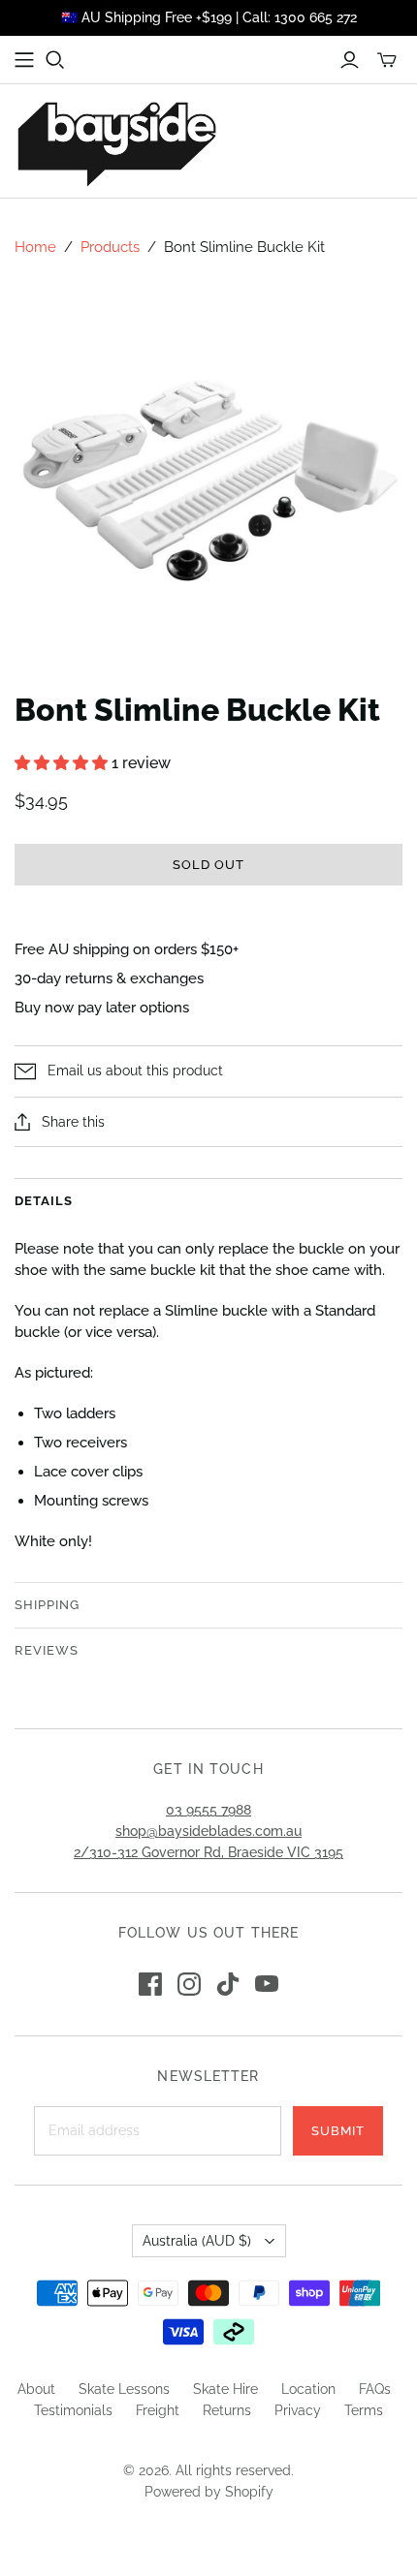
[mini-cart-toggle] (387, 60)
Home (35, 247)
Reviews (47, 1650)
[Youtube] (267, 1984)
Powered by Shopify (209, 2492)
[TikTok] (228, 1984)
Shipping (47, 1605)
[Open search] (55, 60)
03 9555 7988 (208, 1810)
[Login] (350, 60)
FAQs (375, 2389)
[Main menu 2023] (24, 60)
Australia (197, 2241)
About (36, 2389)
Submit (338, 2131)
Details (44, 1201)
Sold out (208, 865)
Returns (227, 2410)
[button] (63, 763)
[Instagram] (189, 1984)
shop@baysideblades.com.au (208, 1831)
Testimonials (73, 2410)
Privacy (298, 2410)
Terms (364, 2410)
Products (110, 247)
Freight (158, 2410)
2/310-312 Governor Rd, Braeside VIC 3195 (208, 1852)
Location (308, 2389)
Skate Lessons (124, 2389)
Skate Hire (225, 2389)
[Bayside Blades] (116, 141)
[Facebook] (150, 1984)
